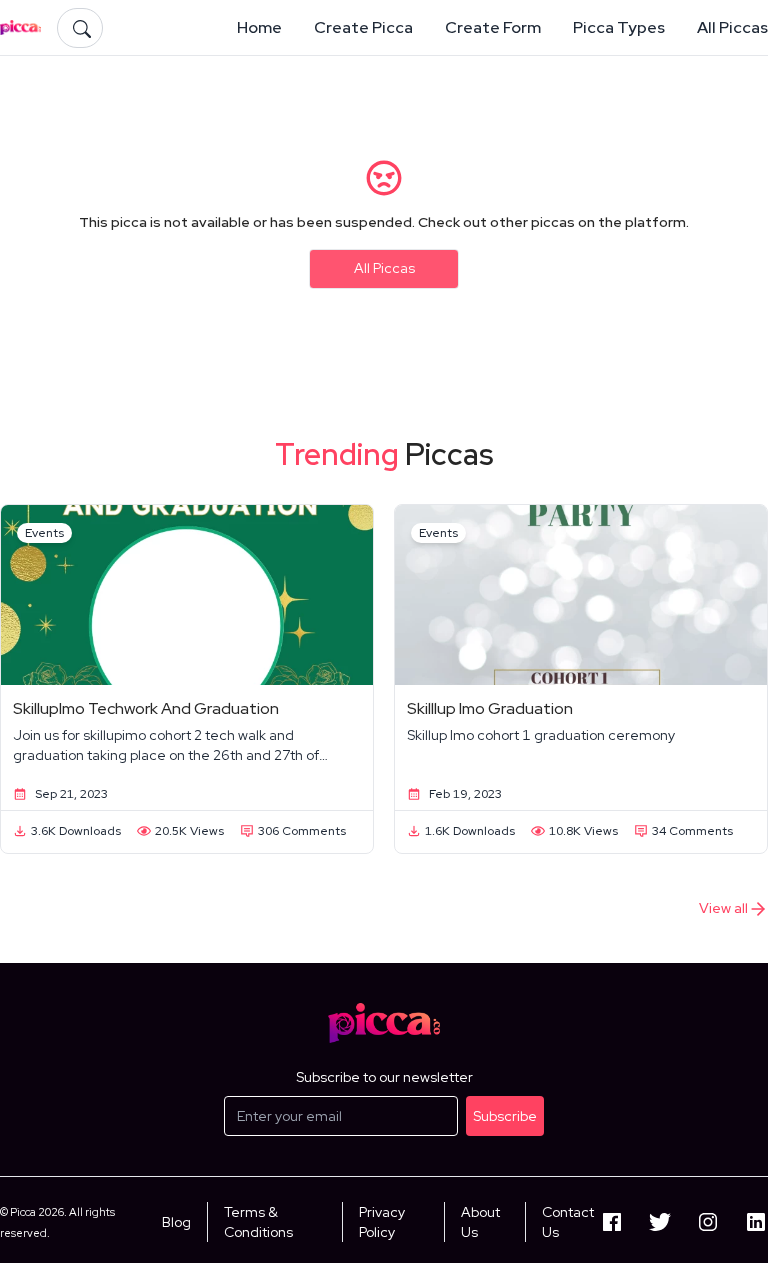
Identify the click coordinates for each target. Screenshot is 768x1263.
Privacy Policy (382, 1222)
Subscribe (505, 1116)
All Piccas (384, 268)
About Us (480, 1222)
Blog (176, 1222)
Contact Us (568, 1222)
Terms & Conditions (258, 1222)
